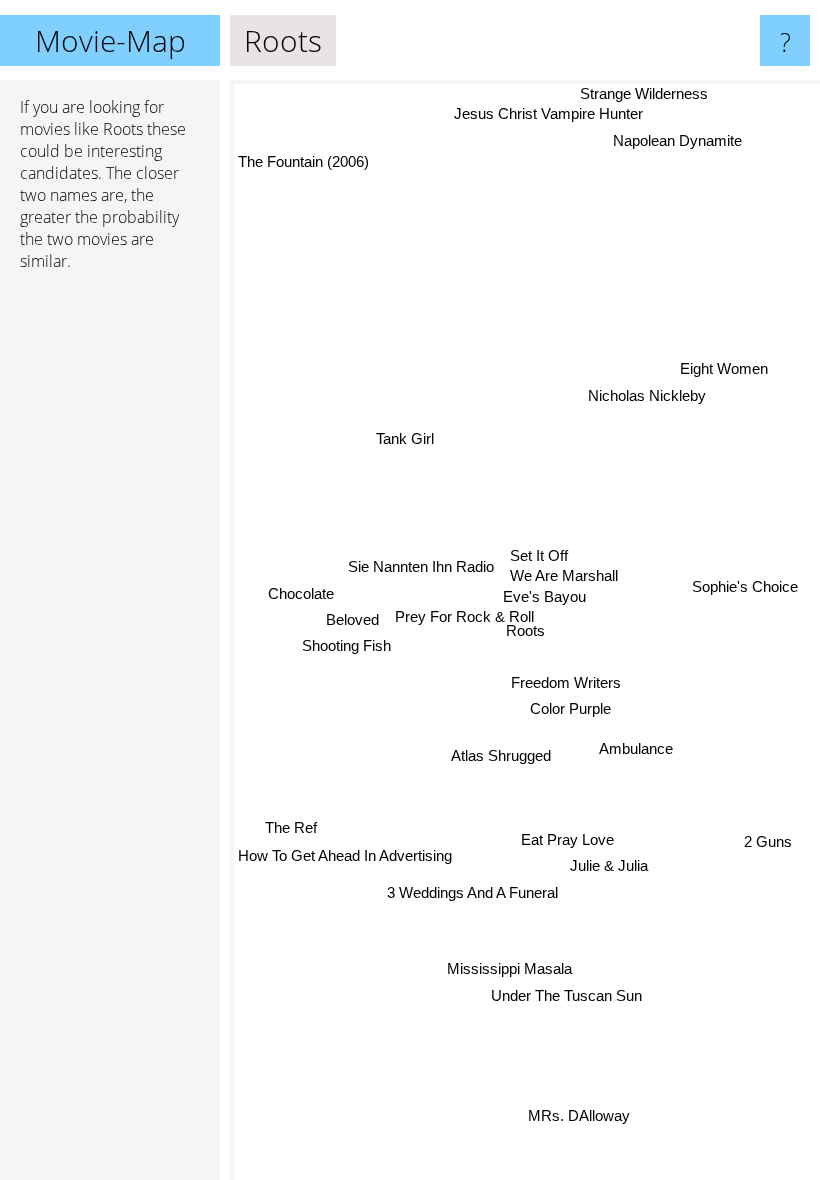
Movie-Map (110, 40)
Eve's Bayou (538, 595)
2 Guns (767, 842)
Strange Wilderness (644, 93)
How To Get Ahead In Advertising (345, 854)
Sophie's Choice (746, 582)
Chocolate (304, 601)
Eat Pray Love (567, 838)
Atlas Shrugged (501, 754)
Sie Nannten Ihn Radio (419, 563)
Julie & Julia (611, 864)
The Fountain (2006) (303, 161)
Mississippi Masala (508, 968)
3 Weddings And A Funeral (471, 891)
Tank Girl (405, 438)
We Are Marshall (562, 574)
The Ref (291, 826)
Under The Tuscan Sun (566, 995)
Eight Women (723, 366)
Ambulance (636, 748)
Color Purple (571, 708)
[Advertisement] (110, 593)
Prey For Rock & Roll (467, 616)
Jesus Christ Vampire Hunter (548, 113)
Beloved (355, 627)
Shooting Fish (345, 650)
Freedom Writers (567, 682)
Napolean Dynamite (677, 140)
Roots (525, 630)
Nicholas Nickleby (646, 392)
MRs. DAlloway (578, 1116)
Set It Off (536, 555)
